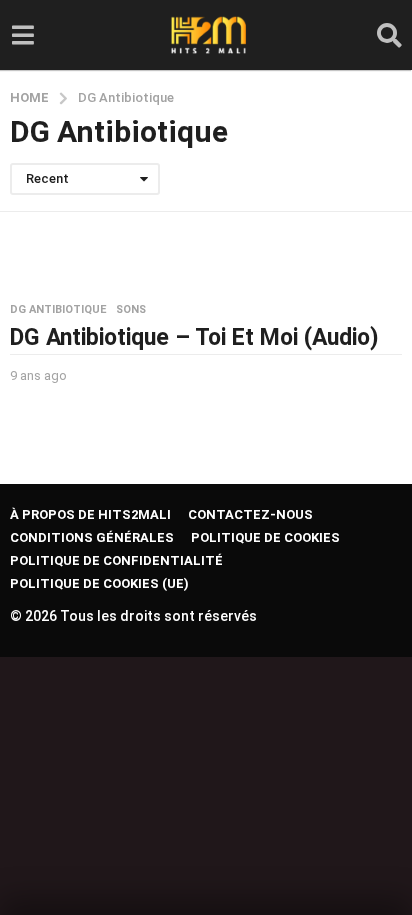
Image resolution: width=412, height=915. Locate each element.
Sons (131, 310)
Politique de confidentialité (116, 560)
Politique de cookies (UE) (99, 583)
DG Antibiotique (58, 310)
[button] (22, 35)
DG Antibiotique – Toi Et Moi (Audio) (194, 337)
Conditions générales (92, 537)
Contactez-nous (250, 514)
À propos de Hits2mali (90, 514)
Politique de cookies (265, 537)
